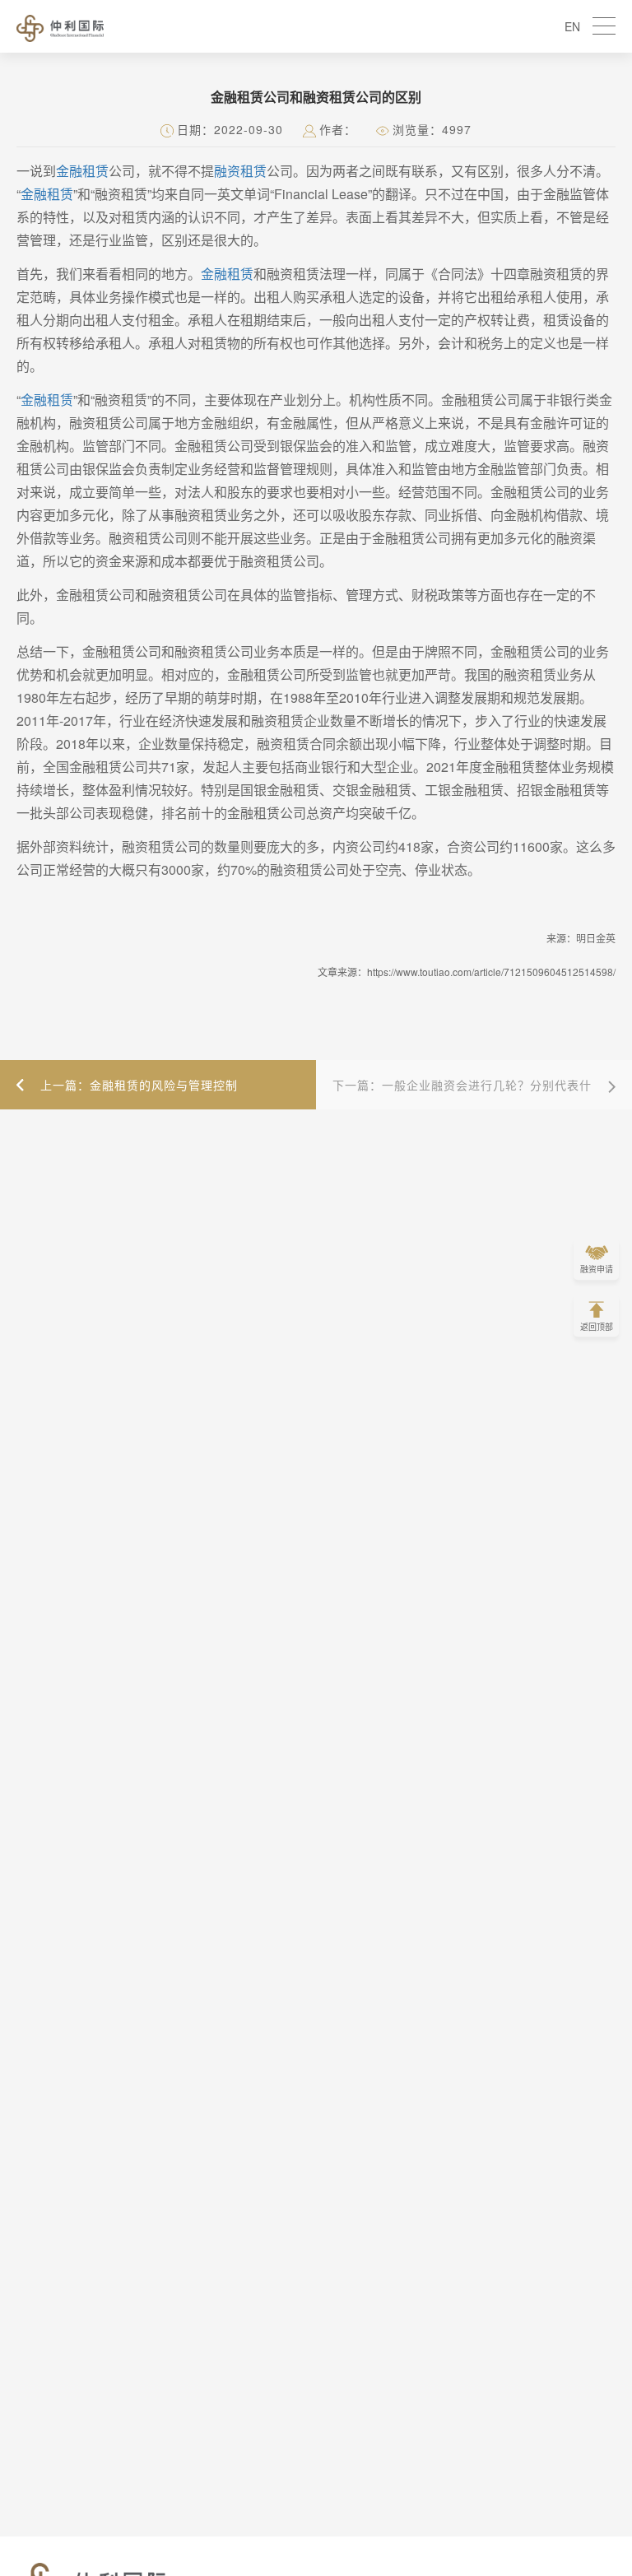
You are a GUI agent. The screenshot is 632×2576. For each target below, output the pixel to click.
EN (572, 26)
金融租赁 (82, 171)
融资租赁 (240, 171)
